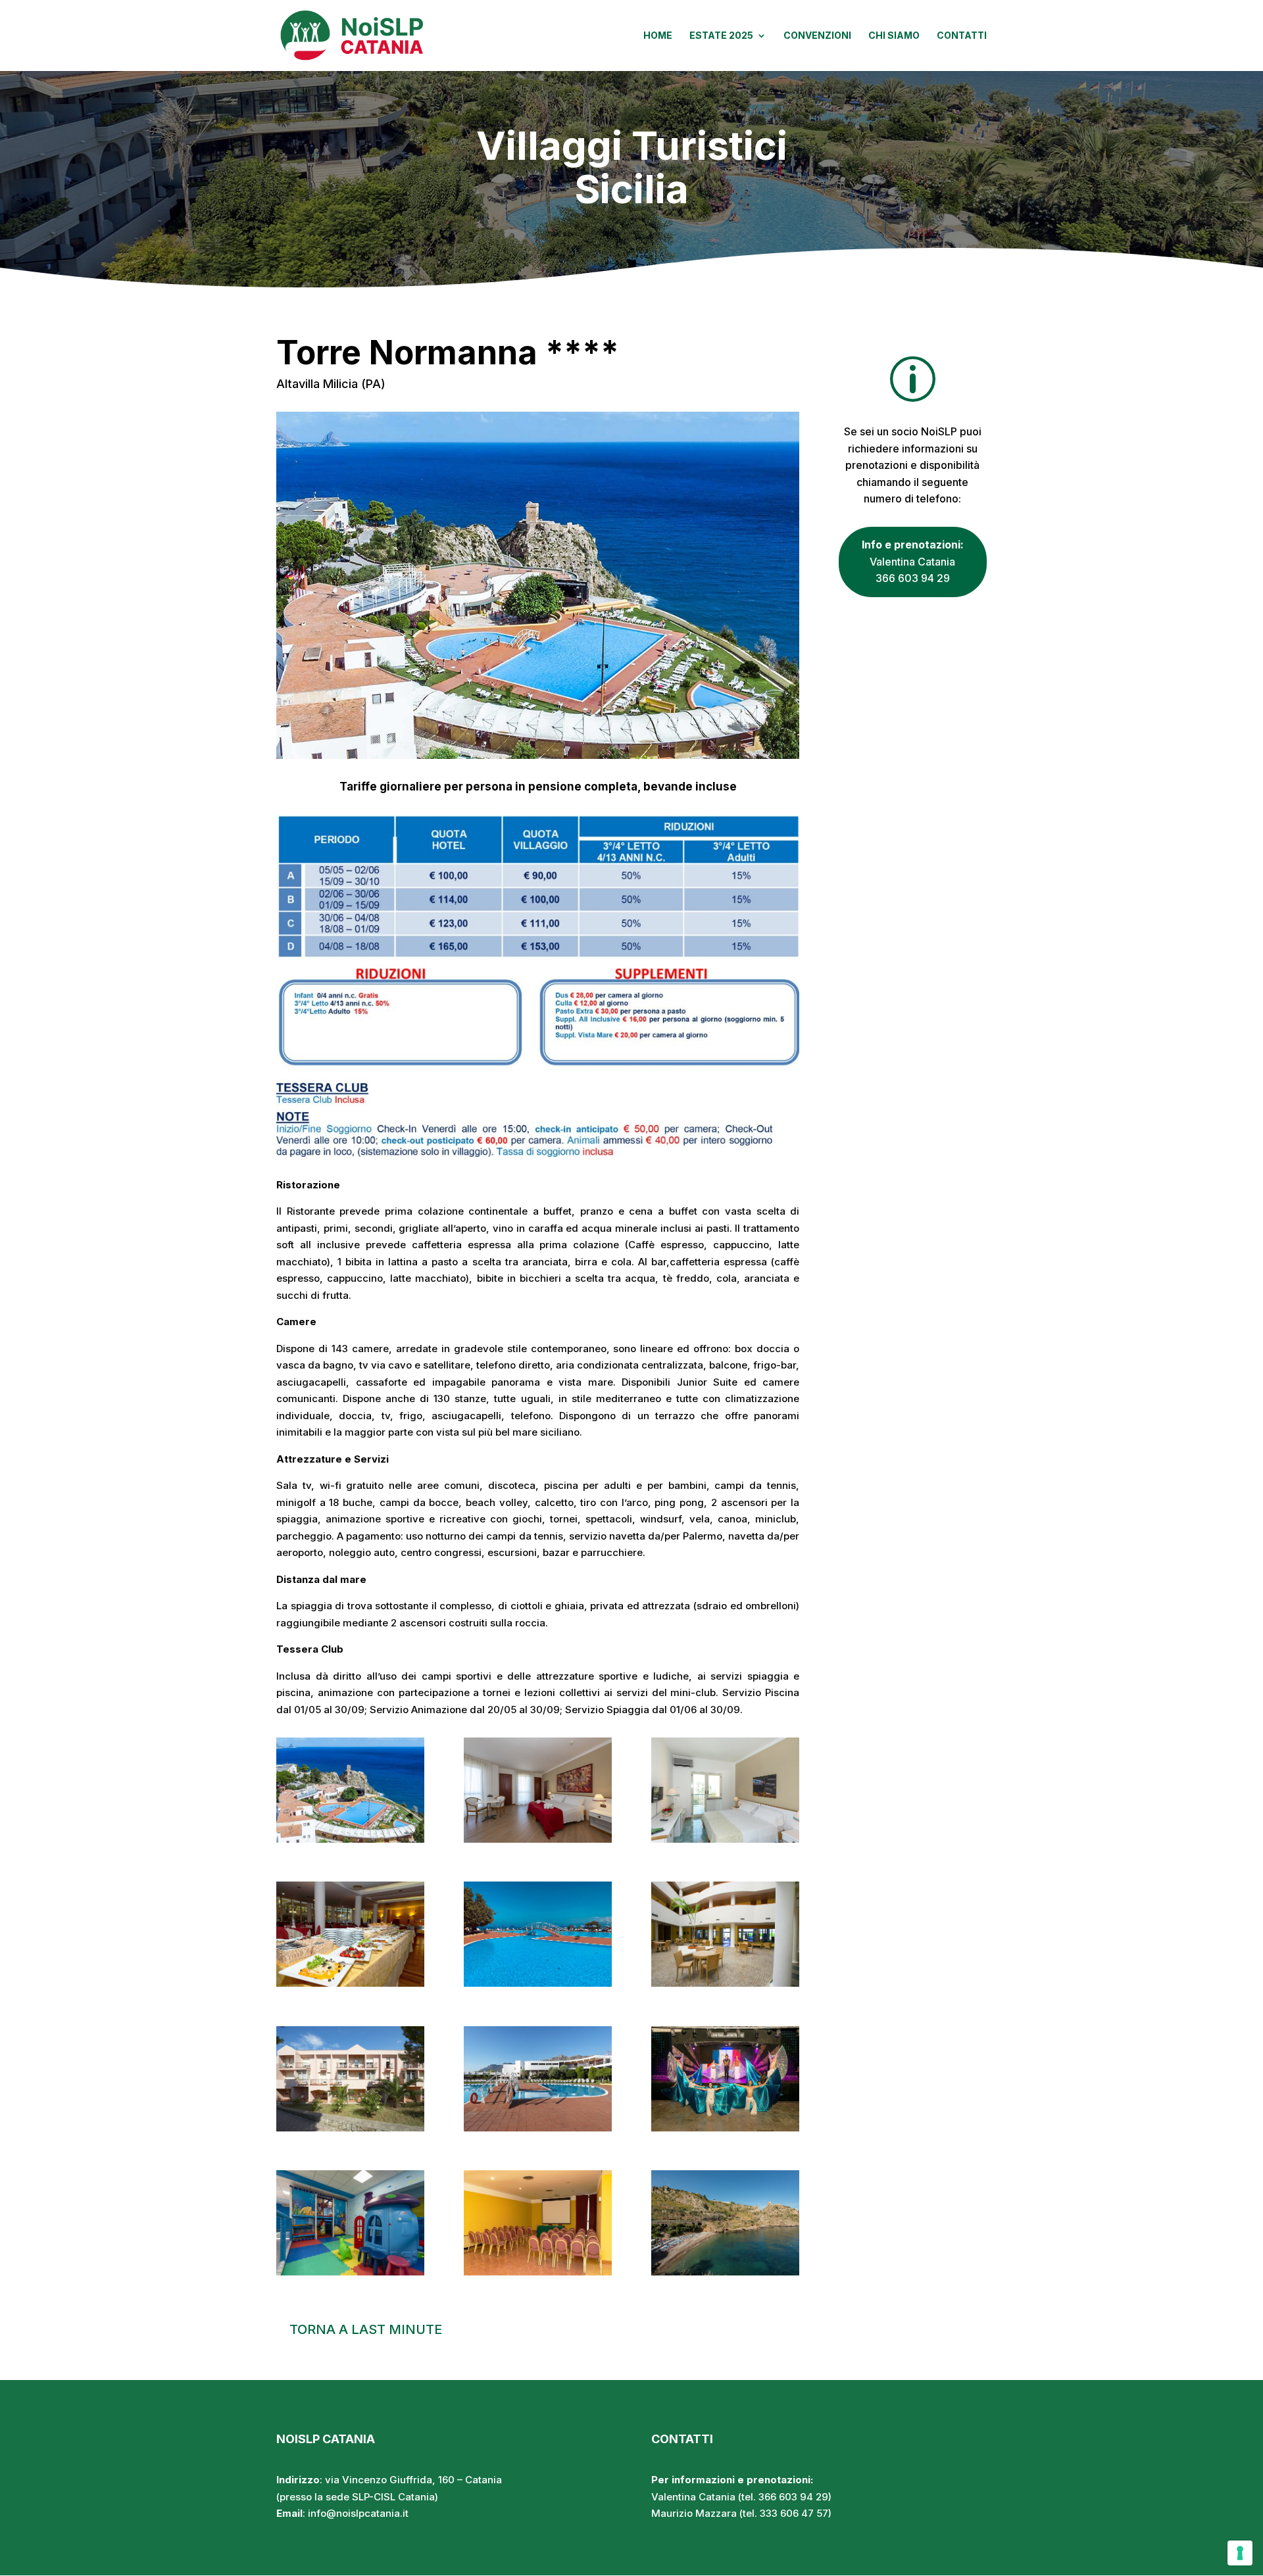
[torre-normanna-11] (538, 2272)
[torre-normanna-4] (350, 1983)
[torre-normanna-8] (538, 2128)
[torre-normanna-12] (725, 2272)
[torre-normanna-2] (538, 1839)
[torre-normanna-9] (725, 2128)
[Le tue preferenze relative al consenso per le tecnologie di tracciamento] (1240, 2553)
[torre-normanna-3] (725, 1839)
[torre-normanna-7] (350, 2128)
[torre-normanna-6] (725, 1983)
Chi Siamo (894, 36)
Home (658, 36)
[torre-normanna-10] (350, 2272)
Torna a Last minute (366, 2329)
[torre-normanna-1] (350, 1839)
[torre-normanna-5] (538, 1983)
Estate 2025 (721, 36)
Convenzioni (817, 36)
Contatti (962, 36)
